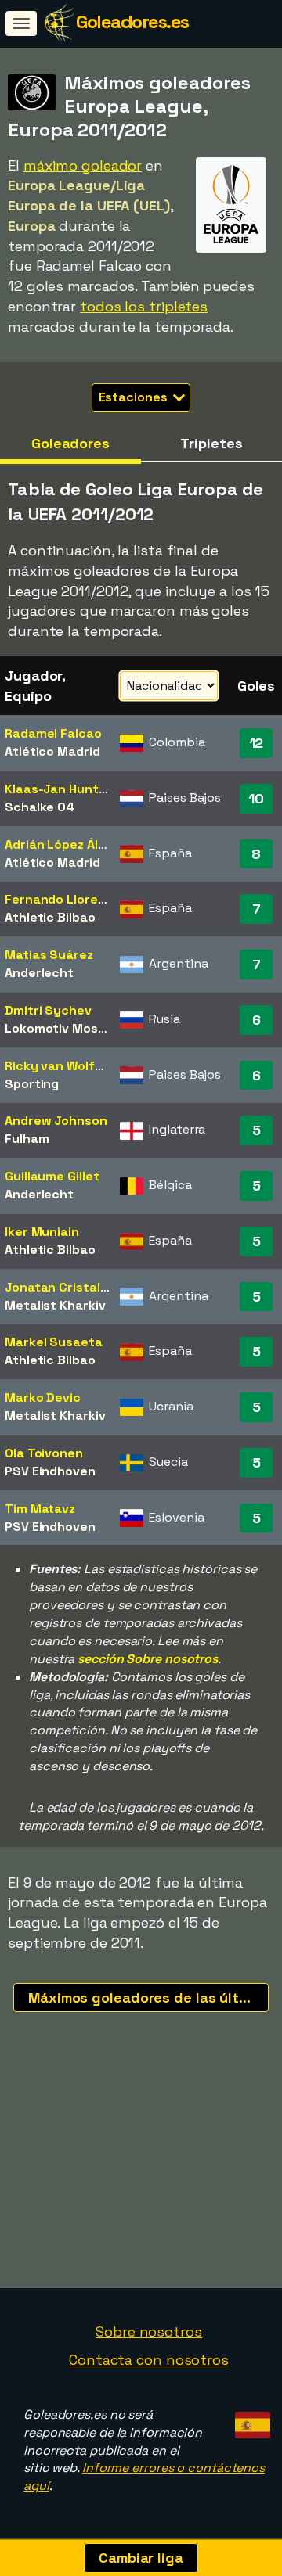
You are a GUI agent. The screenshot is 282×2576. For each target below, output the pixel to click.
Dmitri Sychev (48, 1010)
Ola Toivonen (44, 1453)
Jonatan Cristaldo (60, 1287)
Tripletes (211, 443)
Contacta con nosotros (149, 2360)
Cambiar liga (141, 2558)
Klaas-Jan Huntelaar (67, 789)
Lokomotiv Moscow (64, 1028)
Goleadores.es (132, 22)
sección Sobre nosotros (148, 1659)
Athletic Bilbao (50, 917)
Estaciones (135, 397)
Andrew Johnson (56, 1121)
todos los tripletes (144, 306)
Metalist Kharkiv (55, 1305)
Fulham (27, 1139)
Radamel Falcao (53, 733)
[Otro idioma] (250, 2421)
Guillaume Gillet (52, 1176)
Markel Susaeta (54, 1342)
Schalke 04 (40, 807)
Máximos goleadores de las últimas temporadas (148, 1998)
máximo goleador (83, 165)
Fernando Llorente (62, 899)
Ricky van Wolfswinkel (72, 1066)
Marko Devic (43, 1398)
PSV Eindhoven (50, 1471)
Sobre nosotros (149, 2332)
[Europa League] (231, 238)
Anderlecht (39, 973)
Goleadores (70, 443)
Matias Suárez (49, 955)
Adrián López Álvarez (68, 844)
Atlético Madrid (52, 751)
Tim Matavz (40, 1509)
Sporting (32, 1084)
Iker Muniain (42, 1232)
